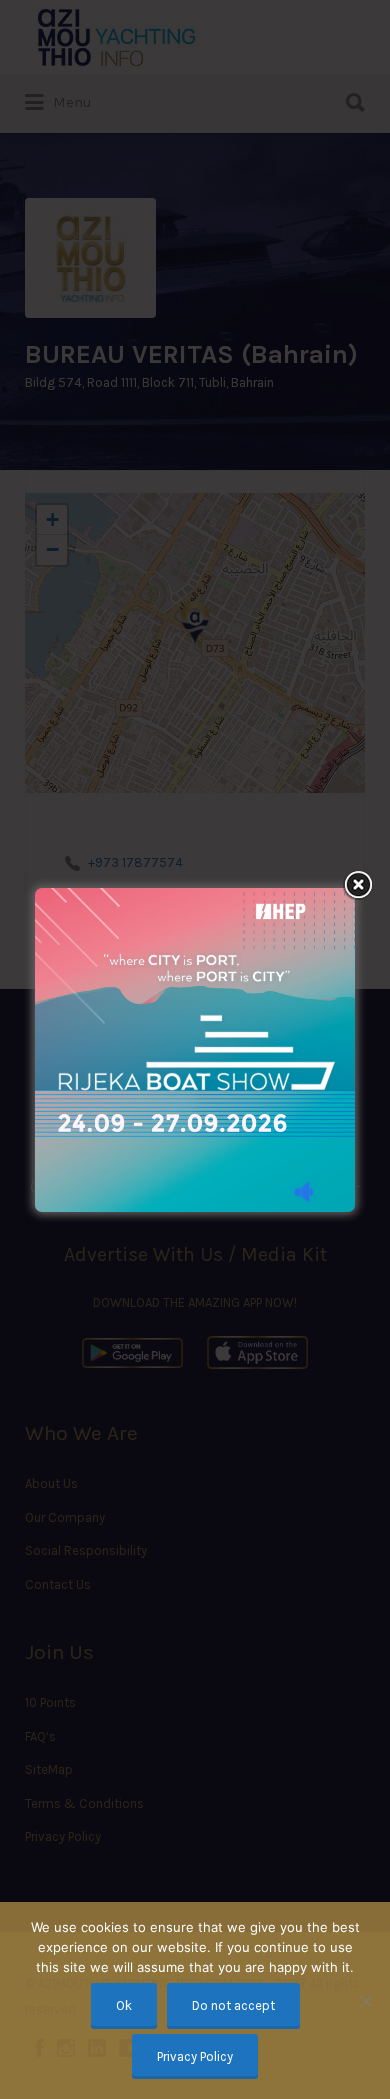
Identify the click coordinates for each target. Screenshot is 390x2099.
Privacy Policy (195, 2056)
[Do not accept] (365, 2001)
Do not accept (233, 2005)
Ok (124, 2005)
